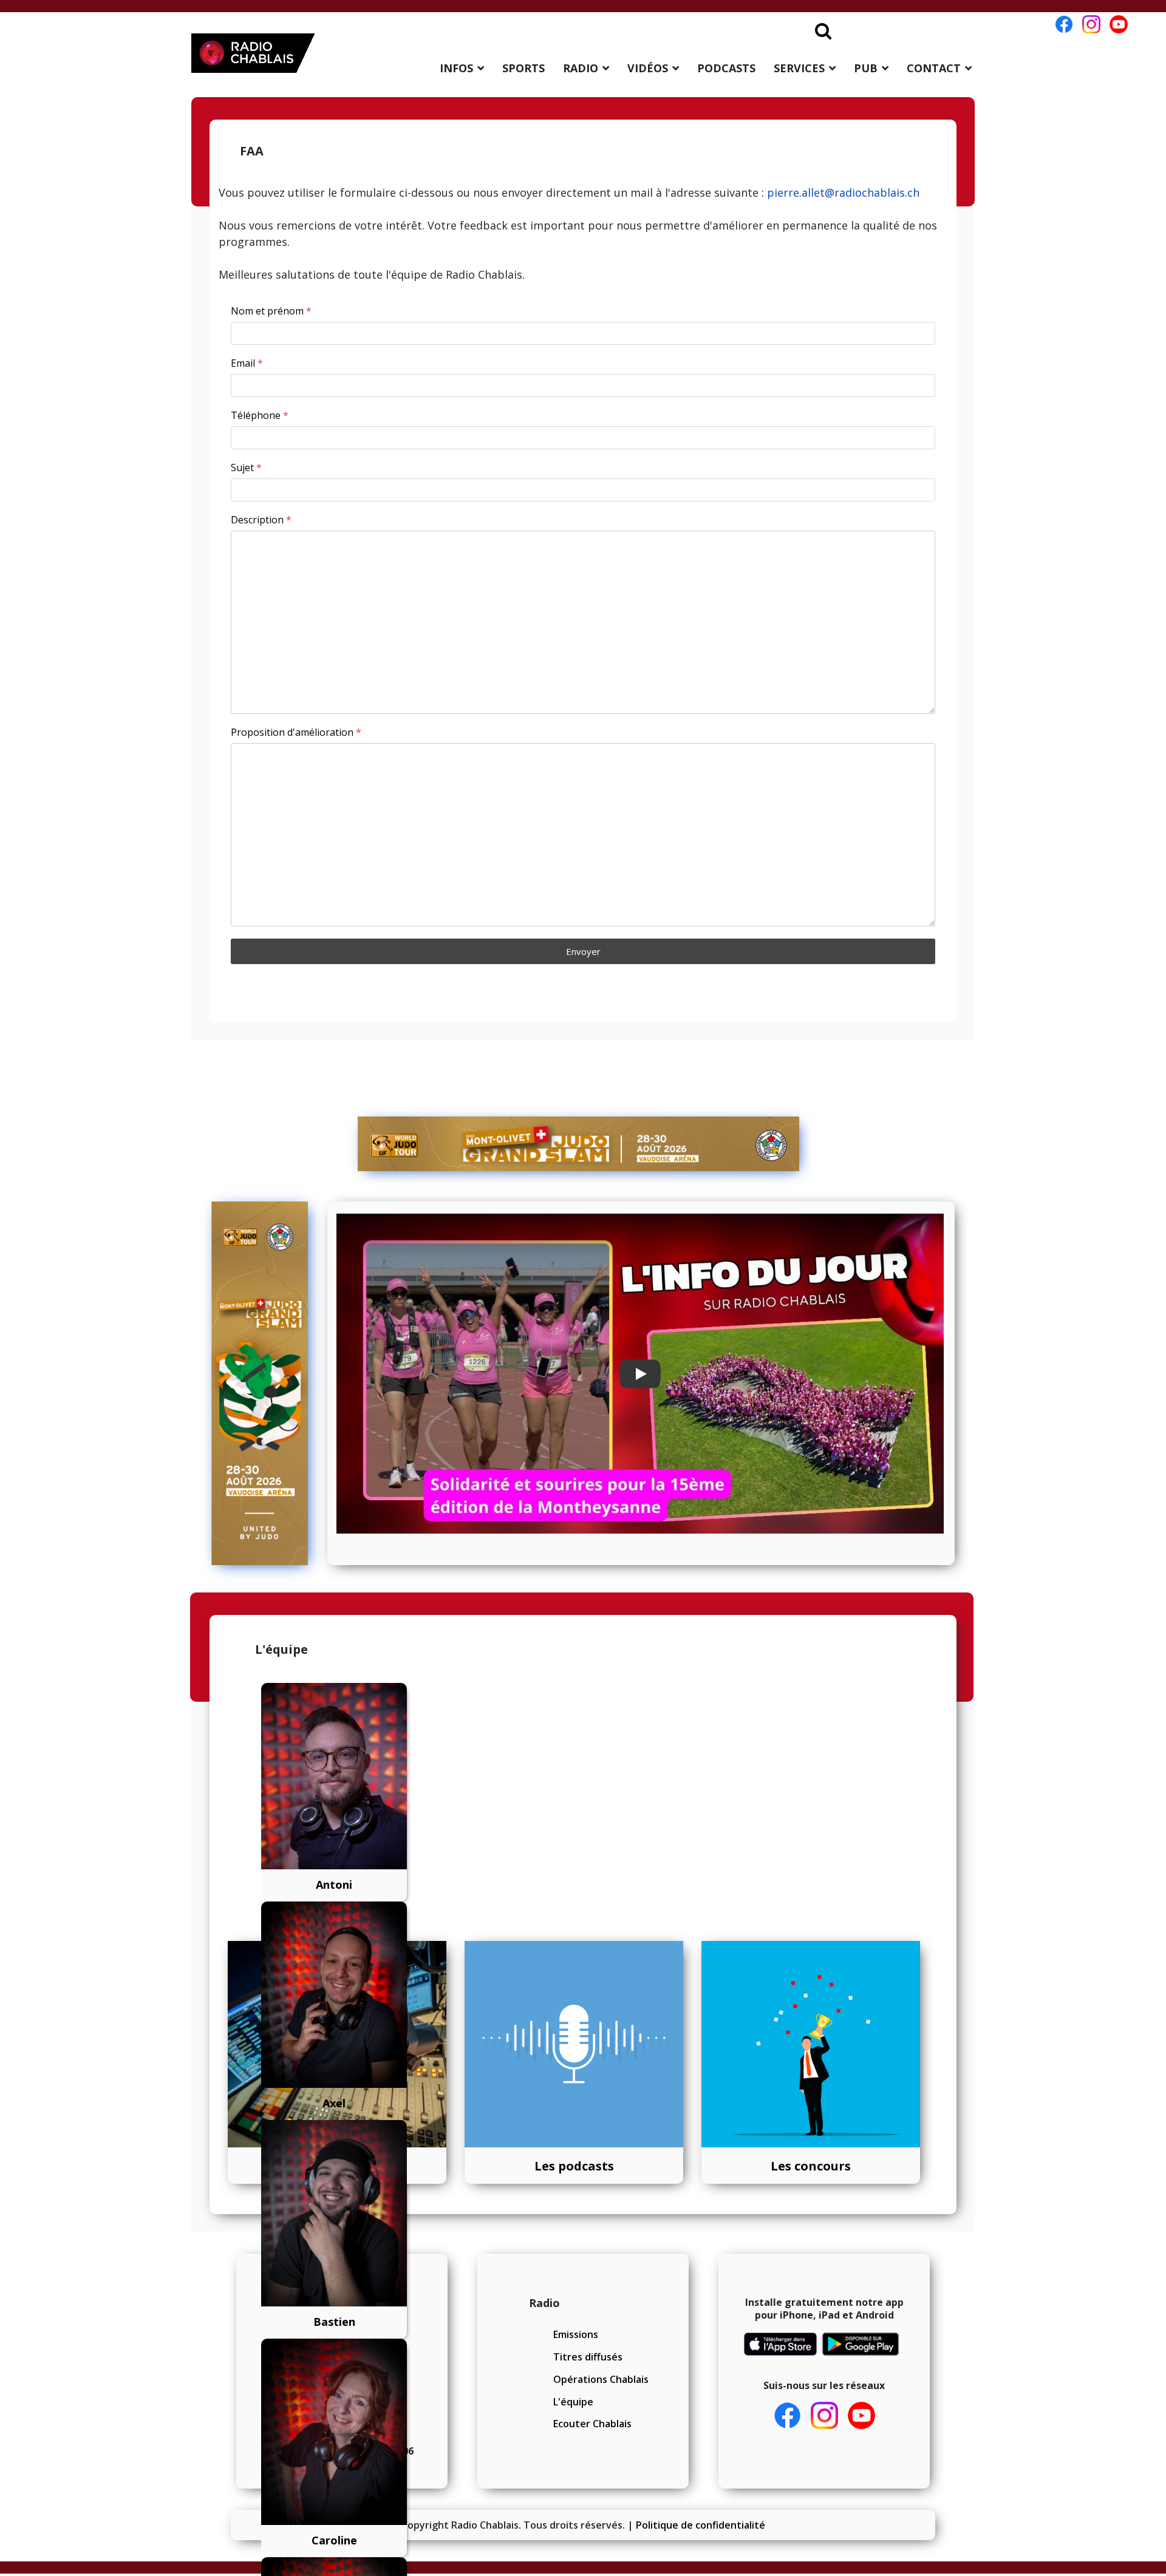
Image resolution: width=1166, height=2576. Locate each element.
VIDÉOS (648, 68)
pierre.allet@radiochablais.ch (843, 192)
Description (261, 520)
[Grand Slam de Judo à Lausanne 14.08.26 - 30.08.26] (579, 1144)
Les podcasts (574, 2166)
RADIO (581, 68)
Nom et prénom (271, 311)
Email (247, 363)
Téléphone (260, 416)
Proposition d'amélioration (296, 732)
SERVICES (799, 68)
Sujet (246, 468)
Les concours (811, 2166)
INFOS (456, 68)
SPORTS (523, 68)
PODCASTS (726, 68)
